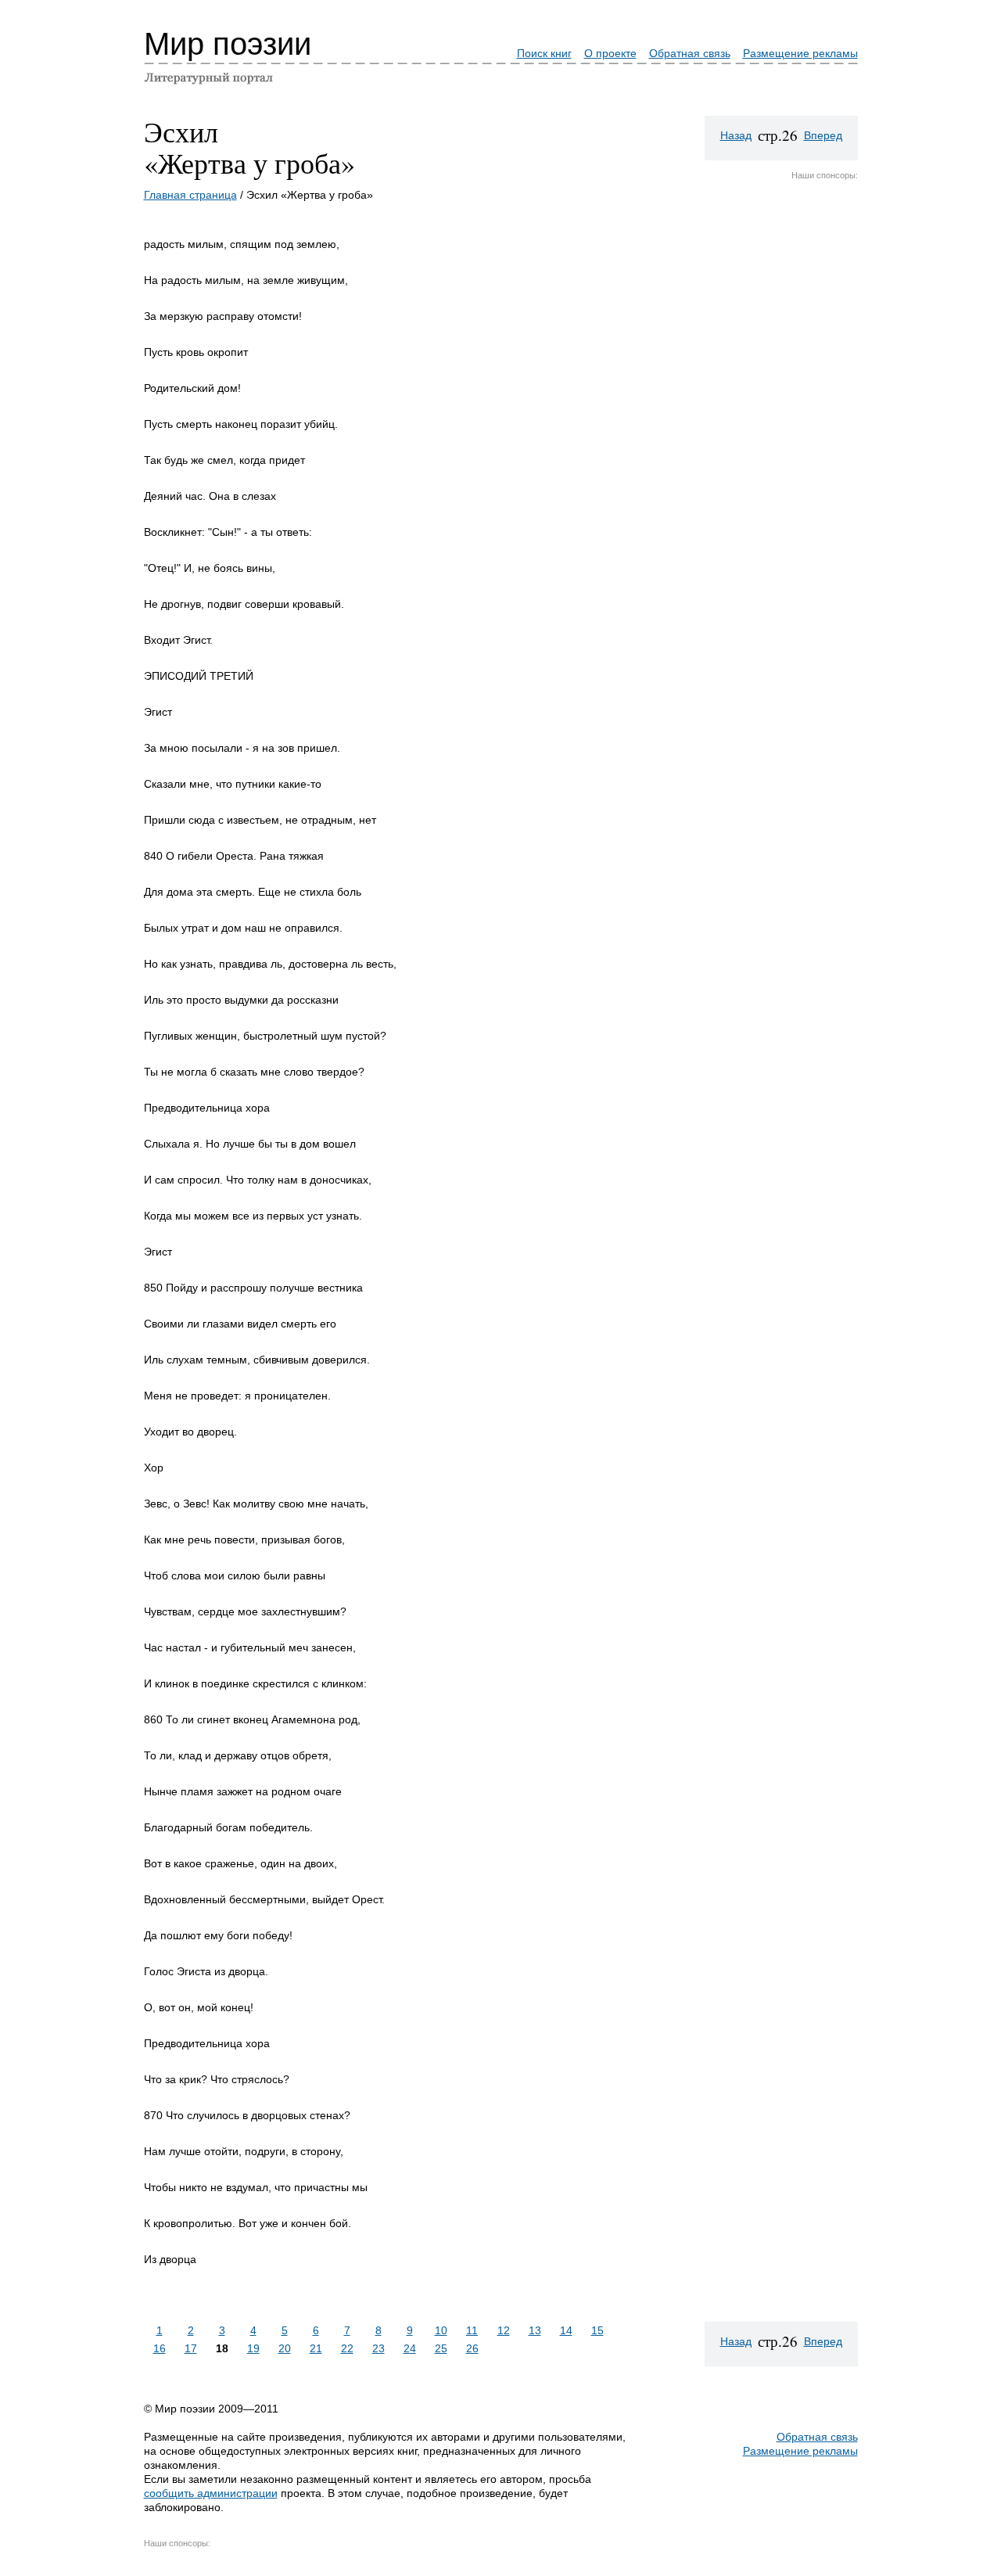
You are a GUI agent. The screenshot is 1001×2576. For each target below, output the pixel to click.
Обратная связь (690, 53)
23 (379, 2348)
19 (253, 2348)
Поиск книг (544, 53)
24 (410, 2348)
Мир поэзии (228, 44)
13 (535, 2330)
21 (316, 2348)
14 (566, 2330)
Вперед (823, 135)
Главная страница (190, 195)
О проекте (610, 53)
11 (472, 2330)
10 (441, 2330)
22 (347, 2348)
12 (504, 2330)
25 (441, 2348)
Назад (736, 135)
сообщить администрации (211, 2493)
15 (597, 2330)
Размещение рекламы (800, 53)
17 (191, 2348)
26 (472, 2348)
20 (285, 2348)
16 (160, 2348)
